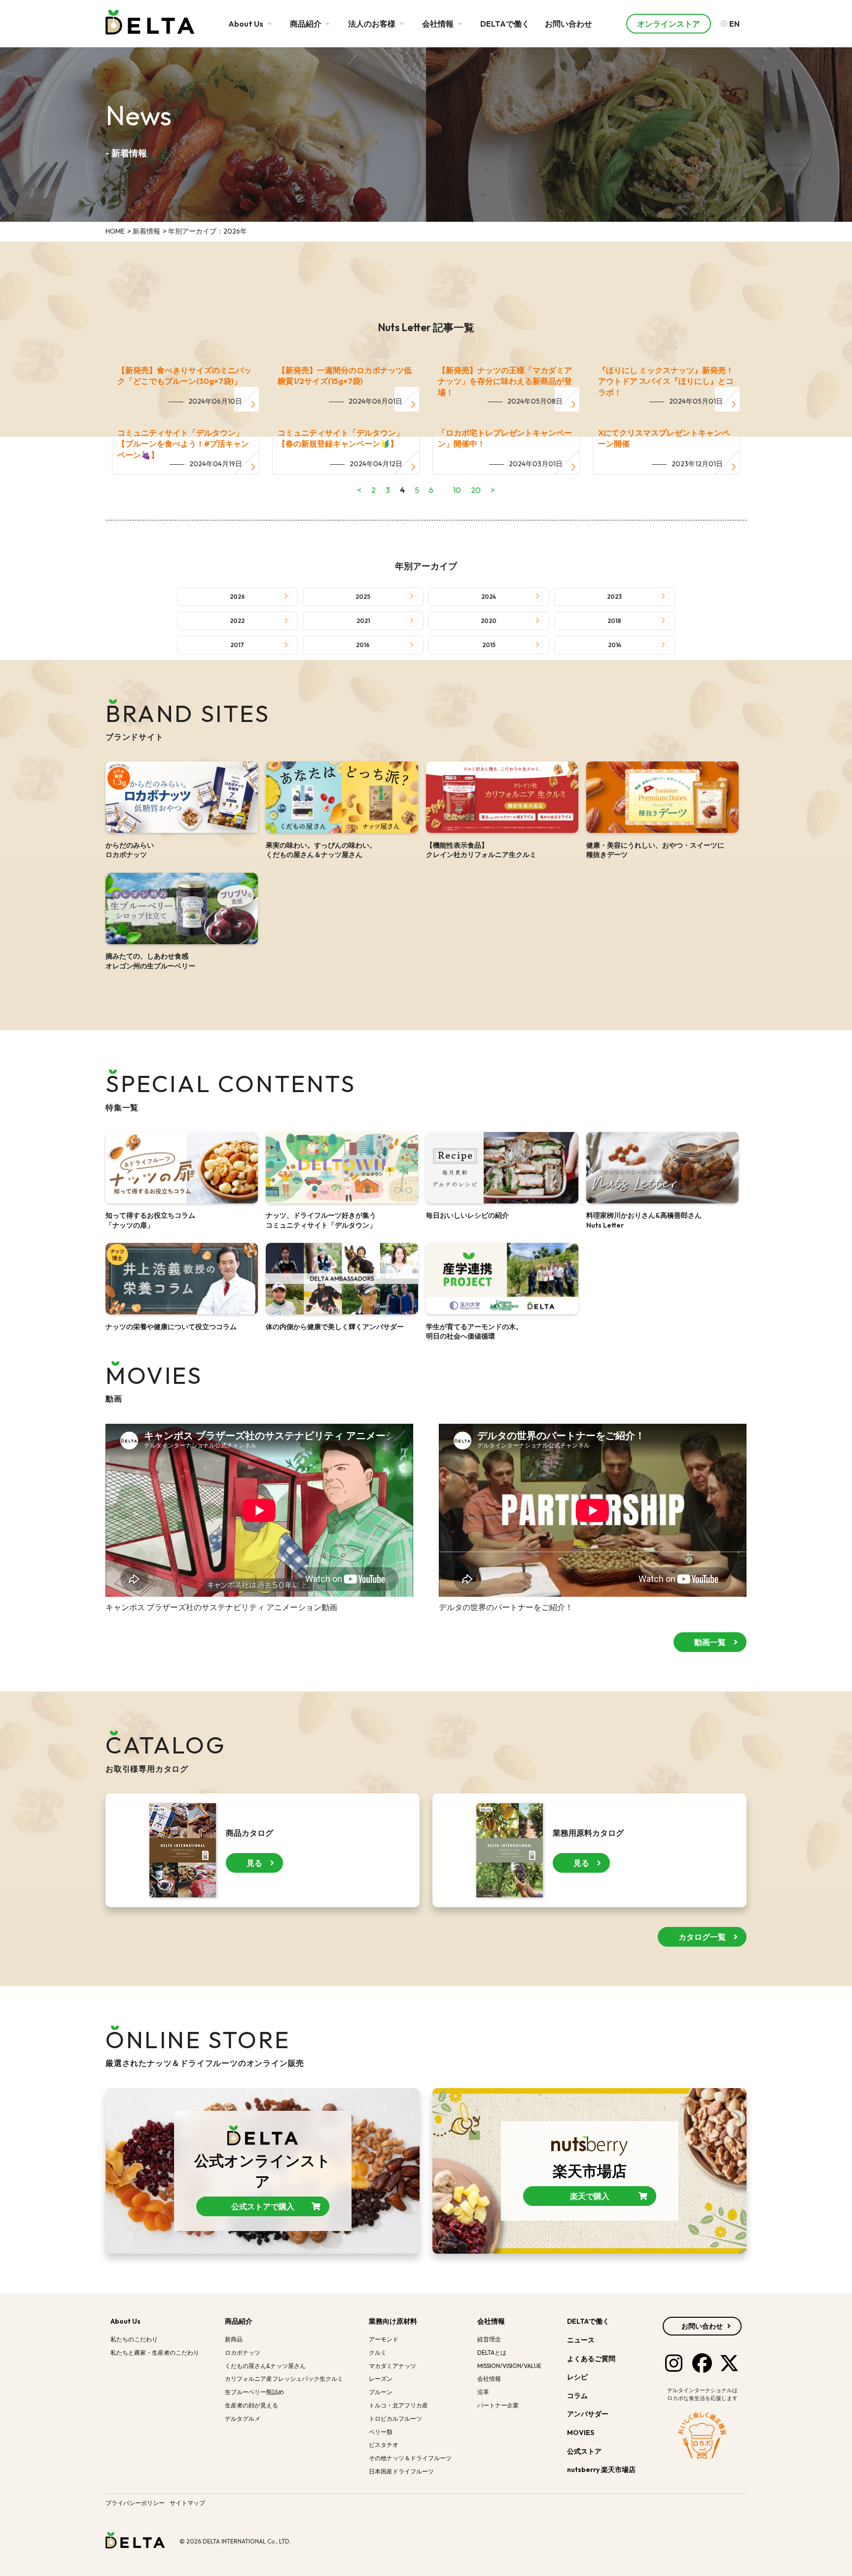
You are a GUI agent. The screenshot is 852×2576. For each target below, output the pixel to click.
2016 (363, 645)
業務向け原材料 (393, 2321)
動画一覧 (710, 1642)
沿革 (483, 2392)
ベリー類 (381, 2432)
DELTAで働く (505, 24)
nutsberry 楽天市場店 (602, 2470)
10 (457, 490)
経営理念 (489, 2339)
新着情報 (146, 231)
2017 (237, 645)
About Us (247, 24)
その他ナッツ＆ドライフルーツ (410, 2458)
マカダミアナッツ (392, 2366)
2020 (489, 621)
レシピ (577, 2377)
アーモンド (384, 2339)
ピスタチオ (384, 2445)
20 (476, 490)
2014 (615, 645)
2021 (363, 621)
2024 (489, 597)
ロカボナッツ (243, 2353)
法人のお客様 (373, 24)
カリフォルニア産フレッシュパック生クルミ (284, 2379)
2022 (237, 621)
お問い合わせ (568, 24)
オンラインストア (669, 24)
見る (254, 1863)
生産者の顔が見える (251, 2405)
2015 (489, 645)
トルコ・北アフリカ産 (398, 2405)
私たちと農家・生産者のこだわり (155, 2353)
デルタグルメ (243, 2419)
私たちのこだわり (134, 2339)
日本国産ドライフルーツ (401, 2471)
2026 (237, 597)
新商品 (234, 2339)
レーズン (381, 2379)
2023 (614, 597)
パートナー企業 (498, 2405)
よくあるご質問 (591, 2359)
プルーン (381, 2392)
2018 (614, 621)
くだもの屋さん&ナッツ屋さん (265, 2366)
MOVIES (581, 2433)
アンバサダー (588, 2414)
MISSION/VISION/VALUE (509, 2366)
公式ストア (585, 2451)
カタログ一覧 (702, 1937)
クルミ (378, 2353)
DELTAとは (492, 2353)
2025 (363, 597)
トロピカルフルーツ (395, 2419)
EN (734, 24)
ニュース (581, 2340)
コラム (577, 2396)
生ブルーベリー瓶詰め (254, 2392)
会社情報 (439, 24)
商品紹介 (306, 24)
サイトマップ (187, 2503)
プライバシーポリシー (135, 2503)
